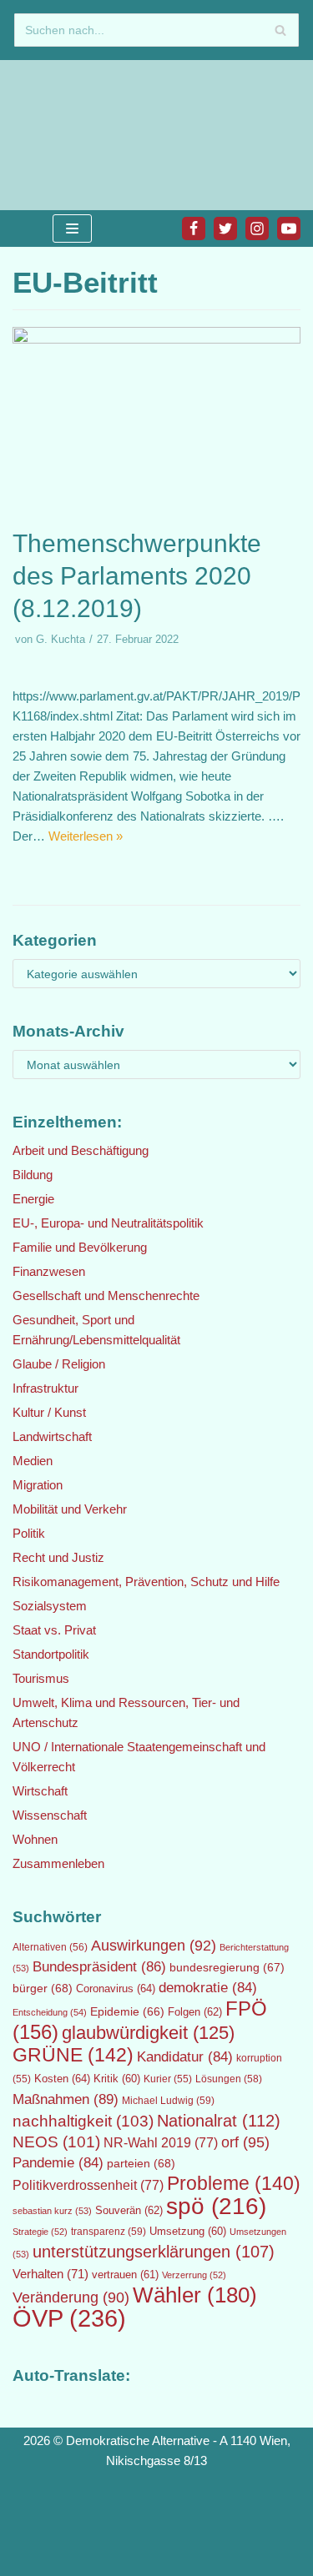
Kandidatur (185, 2057)
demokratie (208, 1988)
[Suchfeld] (280, 30)
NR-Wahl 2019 (161, 2143)
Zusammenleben (58, 1863)
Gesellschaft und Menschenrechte (106, 1296)
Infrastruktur (45, 1388)
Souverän (129, 2210)
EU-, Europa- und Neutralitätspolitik (108, 1223)
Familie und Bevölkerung (80, 1247)
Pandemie (58, 2163)
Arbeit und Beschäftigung (81, 1150)
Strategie (40, 2232)
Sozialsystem (50, 1606)
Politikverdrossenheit (88, 2185)
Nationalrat (219, 2121)
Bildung (33, 1175)
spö (216, 2206)
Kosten (62, 2079)
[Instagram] (257, 228)
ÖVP (69, 2318)
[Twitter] (225, 228)
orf (245, 2142)
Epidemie (127, 2011)
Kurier (168, 2079)
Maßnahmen (66, 2099)
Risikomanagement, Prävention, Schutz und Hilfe (146, 1582)
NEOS (56, 2142)
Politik (29, 1533)
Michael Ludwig (168, 2101)
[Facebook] (194, 228)
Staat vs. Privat (54, 1630)
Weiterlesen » (86, 836)
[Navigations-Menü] (72, 228)
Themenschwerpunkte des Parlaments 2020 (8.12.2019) (137, 576)
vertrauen (125, 2275)
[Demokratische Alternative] (67, 135)
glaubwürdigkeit (148, 2033)
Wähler (195, 2295)
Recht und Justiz (58, 1557)
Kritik (117, 2079)
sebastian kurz (52, 2211)
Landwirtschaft (52, 1436)
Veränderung (71, 2297)
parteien (141, 2163)
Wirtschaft (40, 1791)
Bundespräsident (99, 1967)
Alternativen (50, 1947)
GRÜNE (73, 2055)
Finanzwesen (49, 1271)
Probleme (234, 2183)
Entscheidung (50, 2012)
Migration (38, 1485)
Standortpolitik (51, 1654)
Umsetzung (188, 2232)
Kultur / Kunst (49, 1412)
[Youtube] (289, 228)
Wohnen (35, 1839)
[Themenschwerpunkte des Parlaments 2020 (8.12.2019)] (156, 339)
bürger (43, 1988)
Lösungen (229, 2079)
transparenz (109, 2232)
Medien (33, 1461)
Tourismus (41, 1678)
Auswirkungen (154, 1946)
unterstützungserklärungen (154, 2252)
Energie (33, 1199)
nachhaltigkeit (83, 2121)
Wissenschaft (50, 1815)
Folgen (195, 2012)
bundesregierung (227, 1967)
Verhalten (50, 2274)
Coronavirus (116, 1988)
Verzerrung (194, 2275)
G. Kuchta (61, 639)
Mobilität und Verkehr (70, 1509)
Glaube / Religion (59, 1364)
